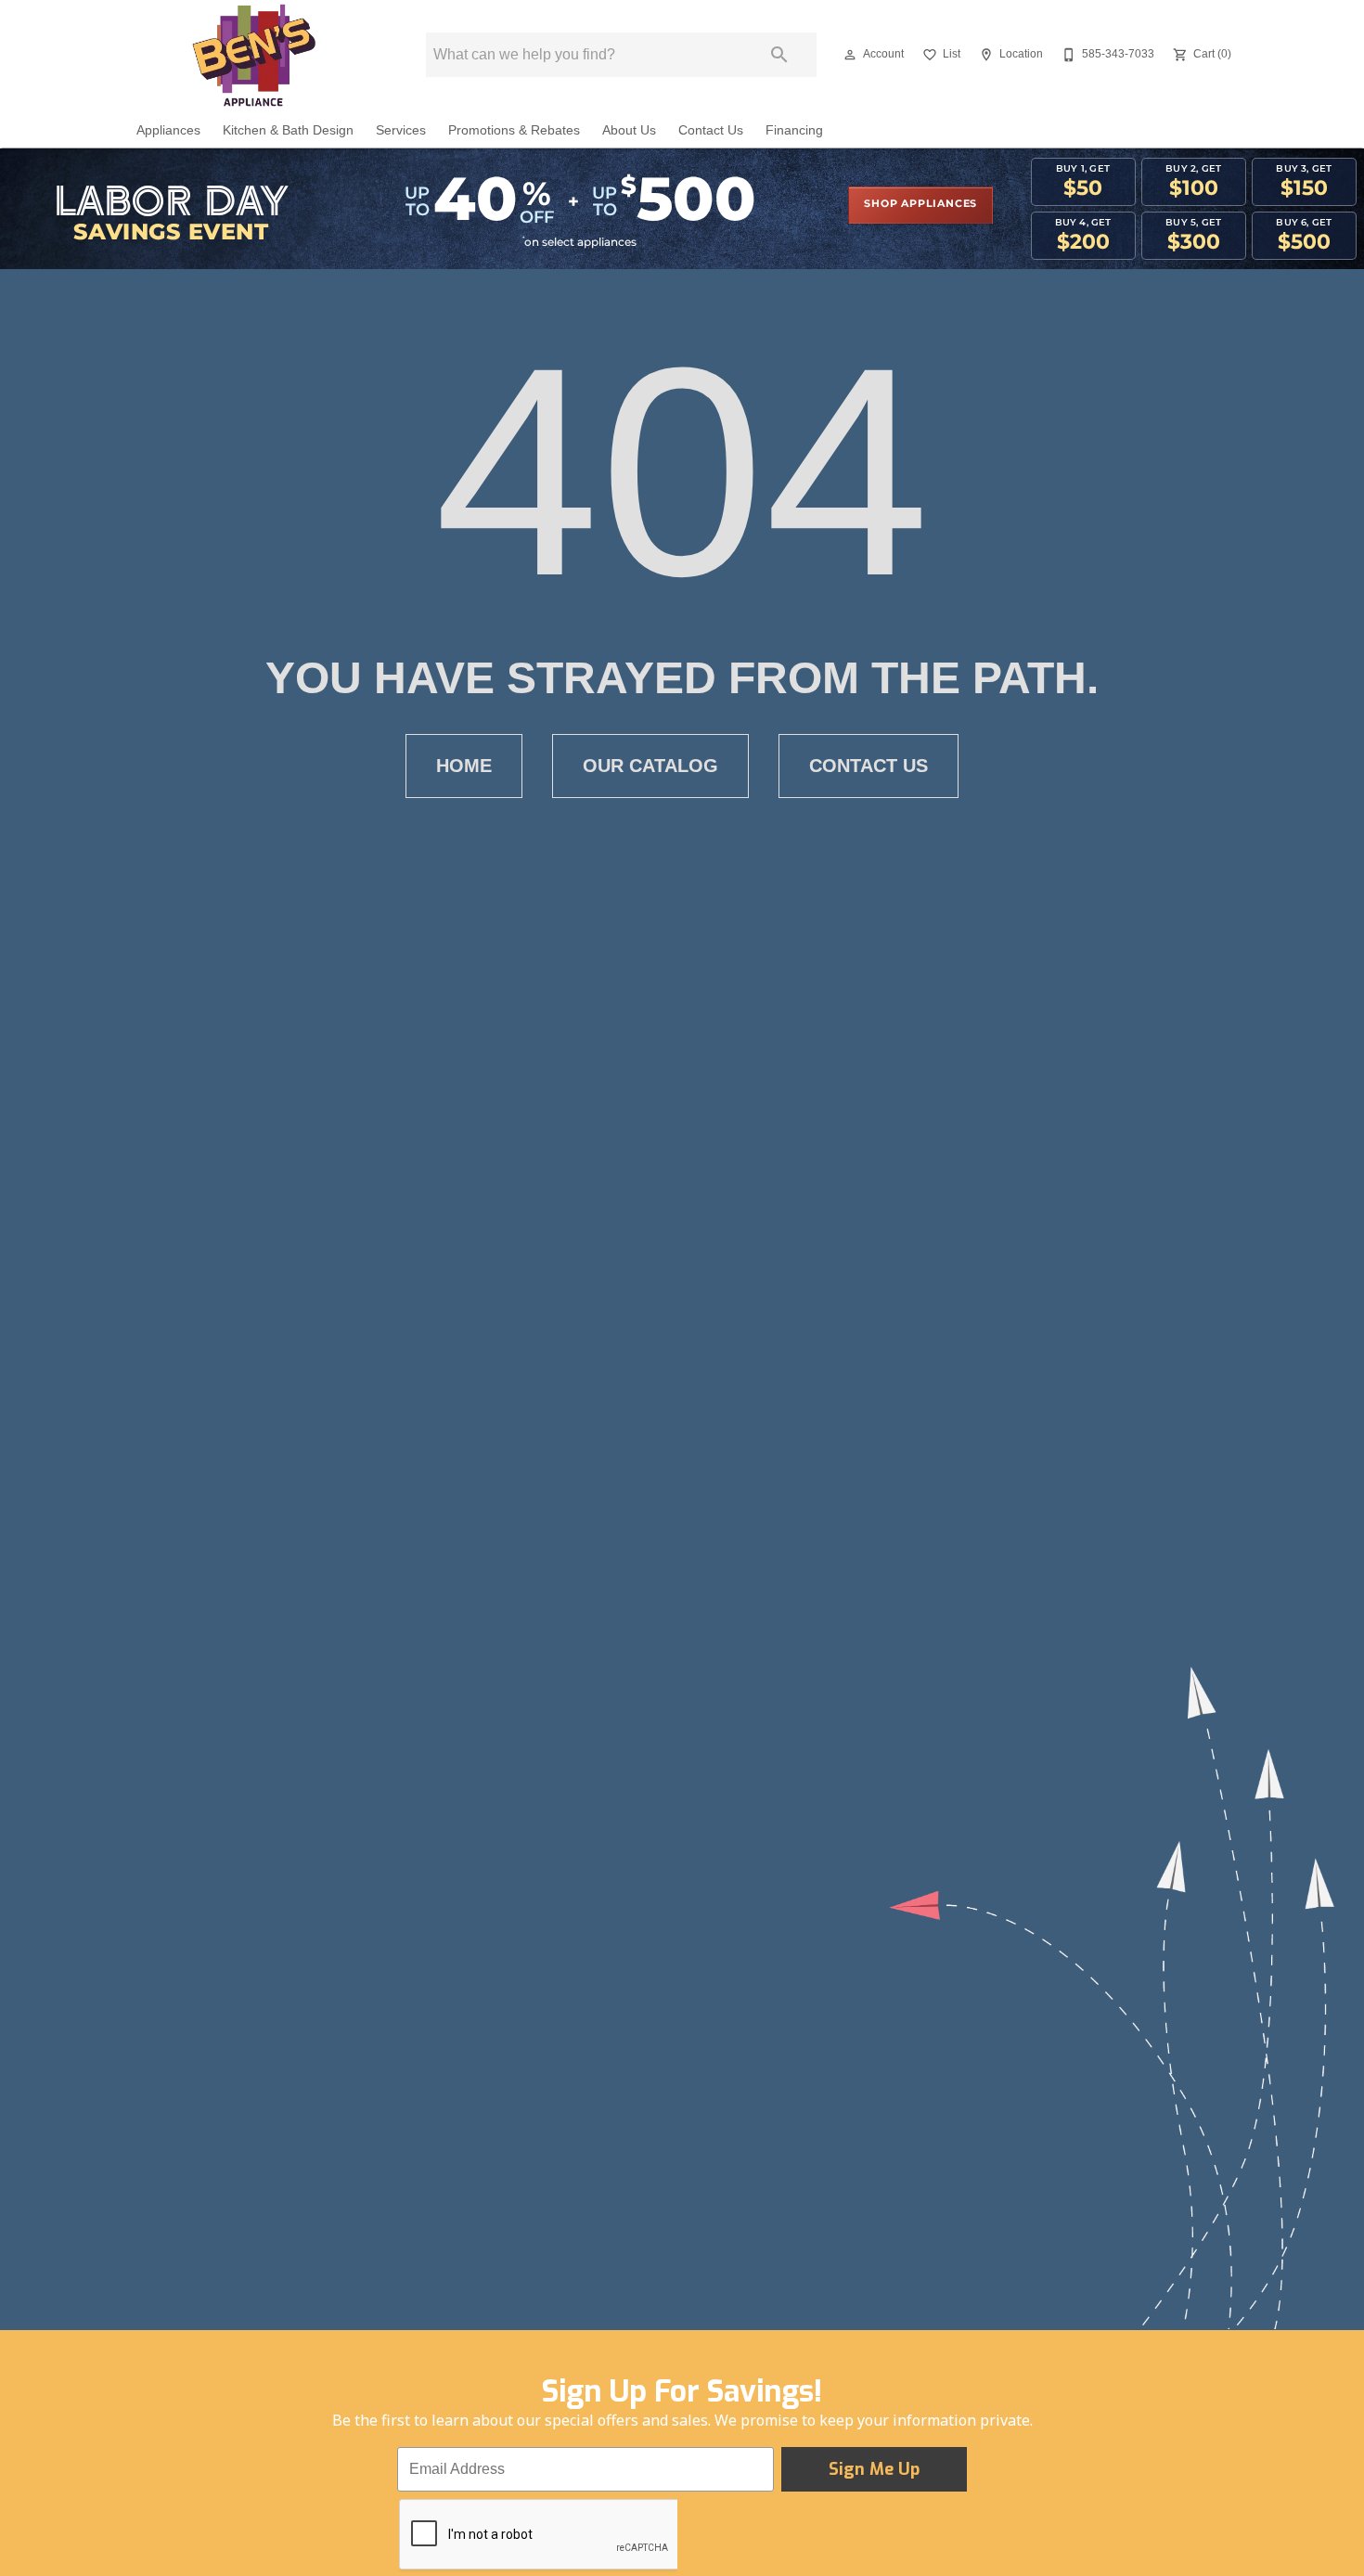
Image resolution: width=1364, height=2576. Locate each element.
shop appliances (920, 204)
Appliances (168, 130)
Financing (794, 130)
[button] (850, 55)
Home (464, 766)
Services (401, 130)
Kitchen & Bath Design (288, 130)
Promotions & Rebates (514, 130)
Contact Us (711, 130)
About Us (629, 130)
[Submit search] (779, 55)
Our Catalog (650, 766)
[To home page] (253, 55)
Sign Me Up (874, 2469)
